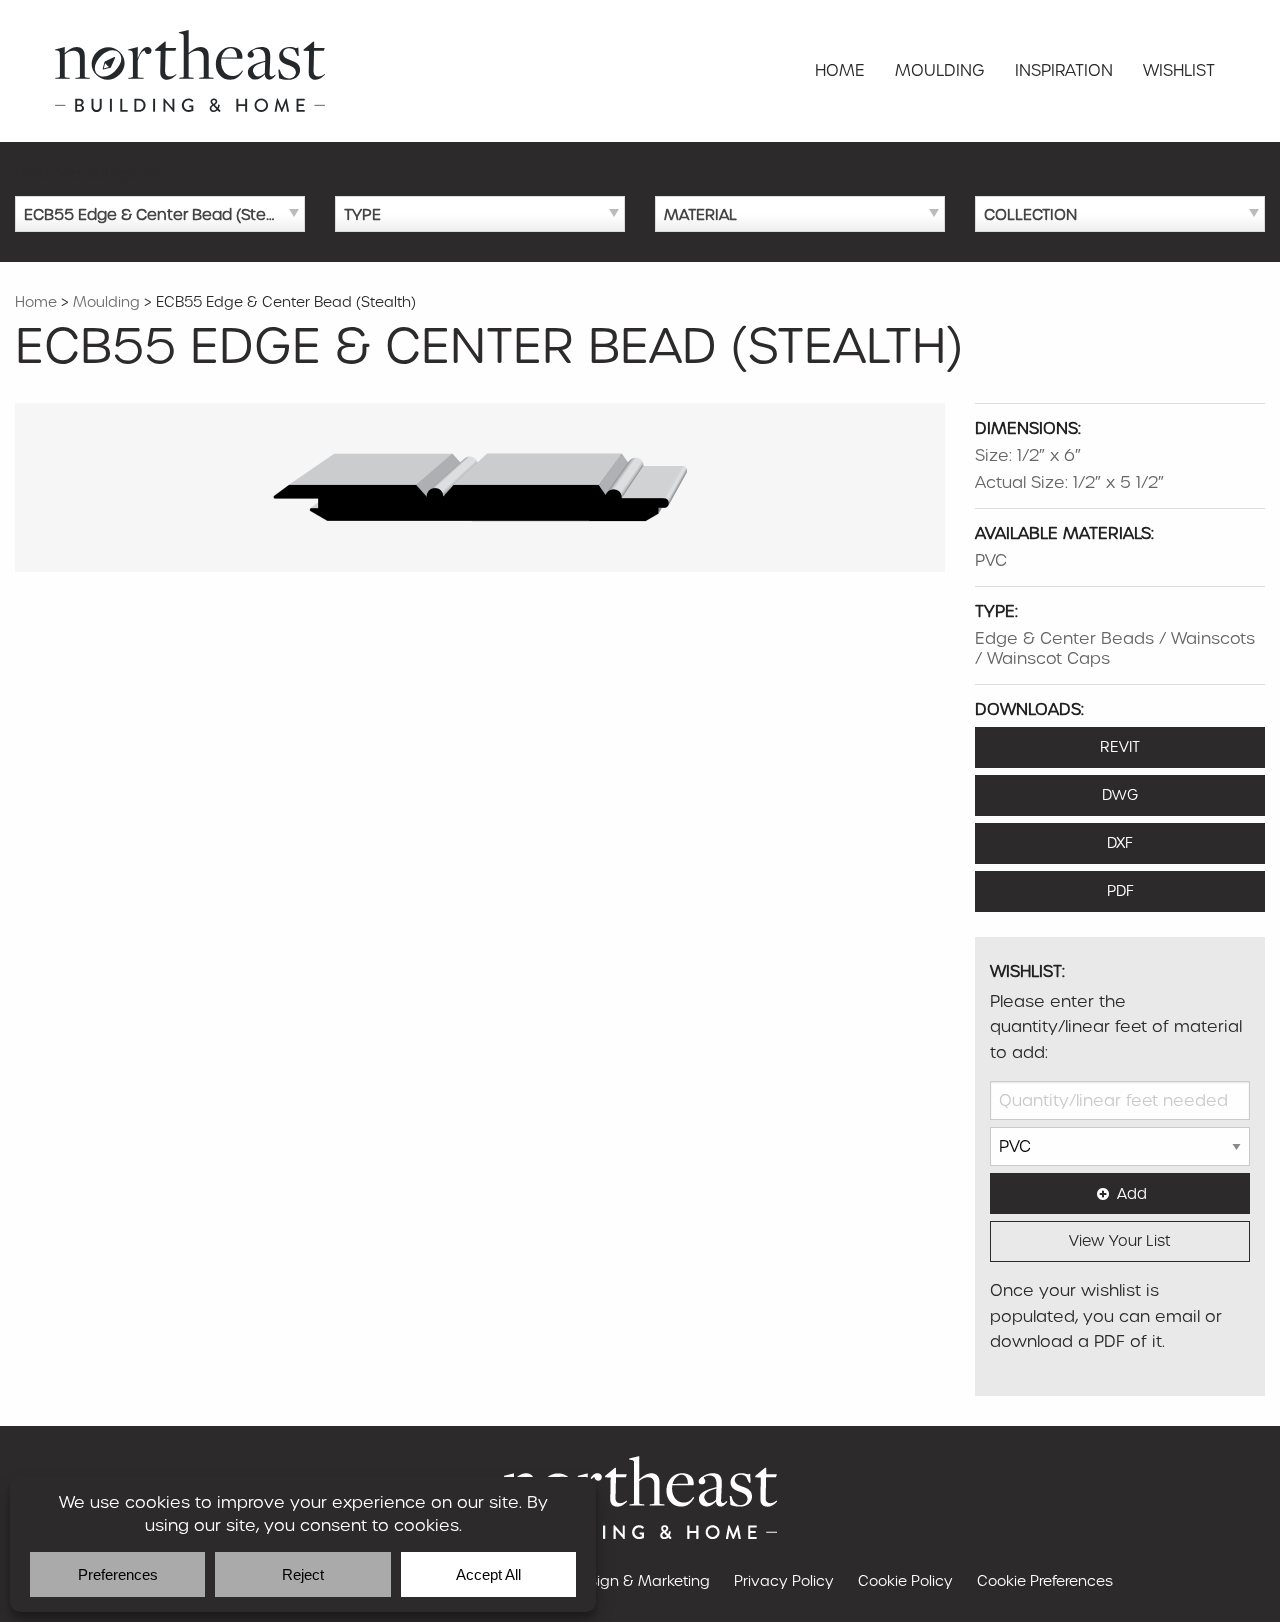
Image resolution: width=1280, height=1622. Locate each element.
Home (840, 70)
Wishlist (1179, 70)
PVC (991, 560)
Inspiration (1064, 70)
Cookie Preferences (1045, 1581)
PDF (1120, 891)
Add (1132, 1194)
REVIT (1120, 747)
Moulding (940, 70)
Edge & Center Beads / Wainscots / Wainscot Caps (1115, 648)
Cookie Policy (905, 1581)
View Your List (1120, 1241)
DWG (1120, 795)
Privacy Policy (784, 1581)
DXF (1120, 843)
